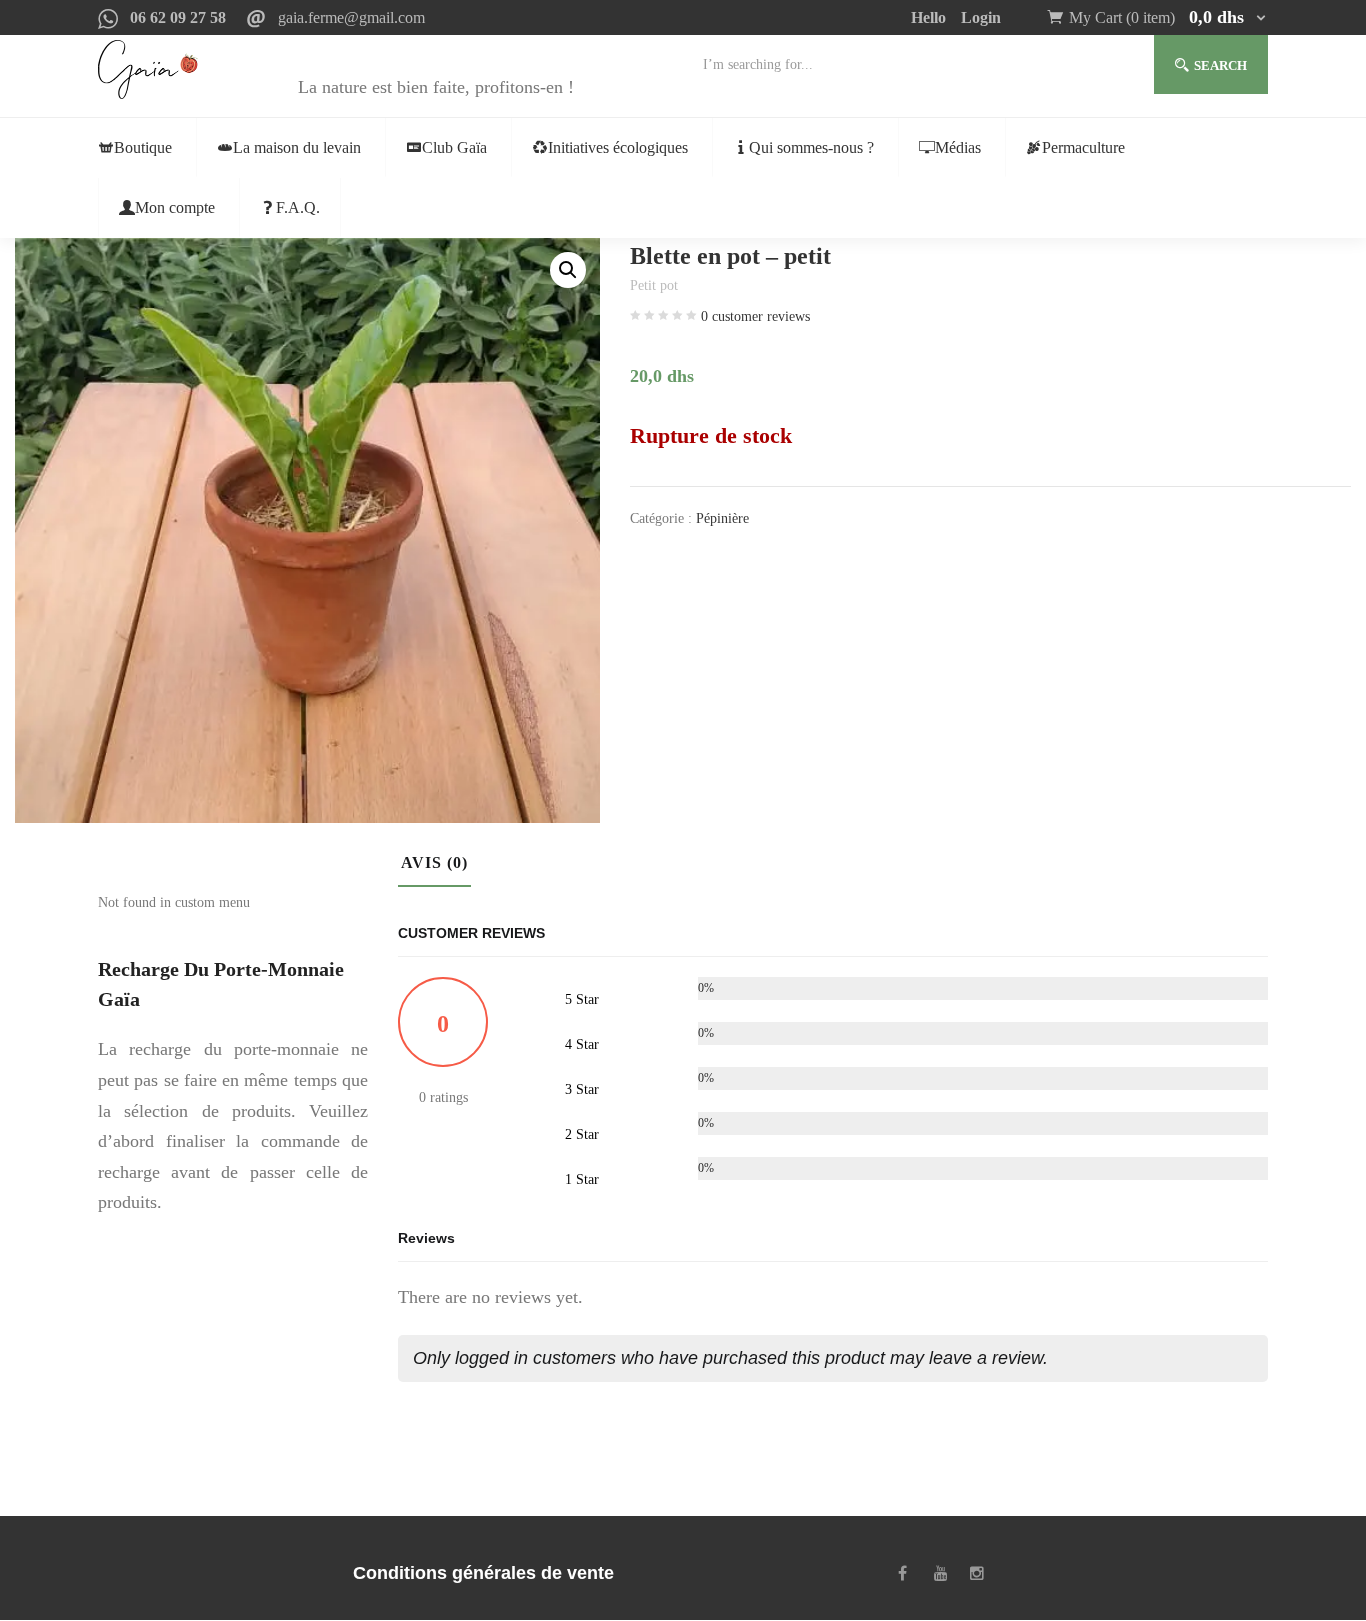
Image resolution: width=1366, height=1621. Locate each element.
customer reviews (755, 316)
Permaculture (1083, 147)
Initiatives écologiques (618, 147)
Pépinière (722, 518)
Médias (958, 147)
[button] (1168, 17)
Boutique (143, 147)
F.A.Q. (298, 207)
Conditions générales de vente (483, 1573)
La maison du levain (297, 147)
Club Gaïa (454, 147)
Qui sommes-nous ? (811, 147)
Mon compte (175, 207)
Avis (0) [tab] (434, 862)
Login (981, 17)
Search (1220, 65)
